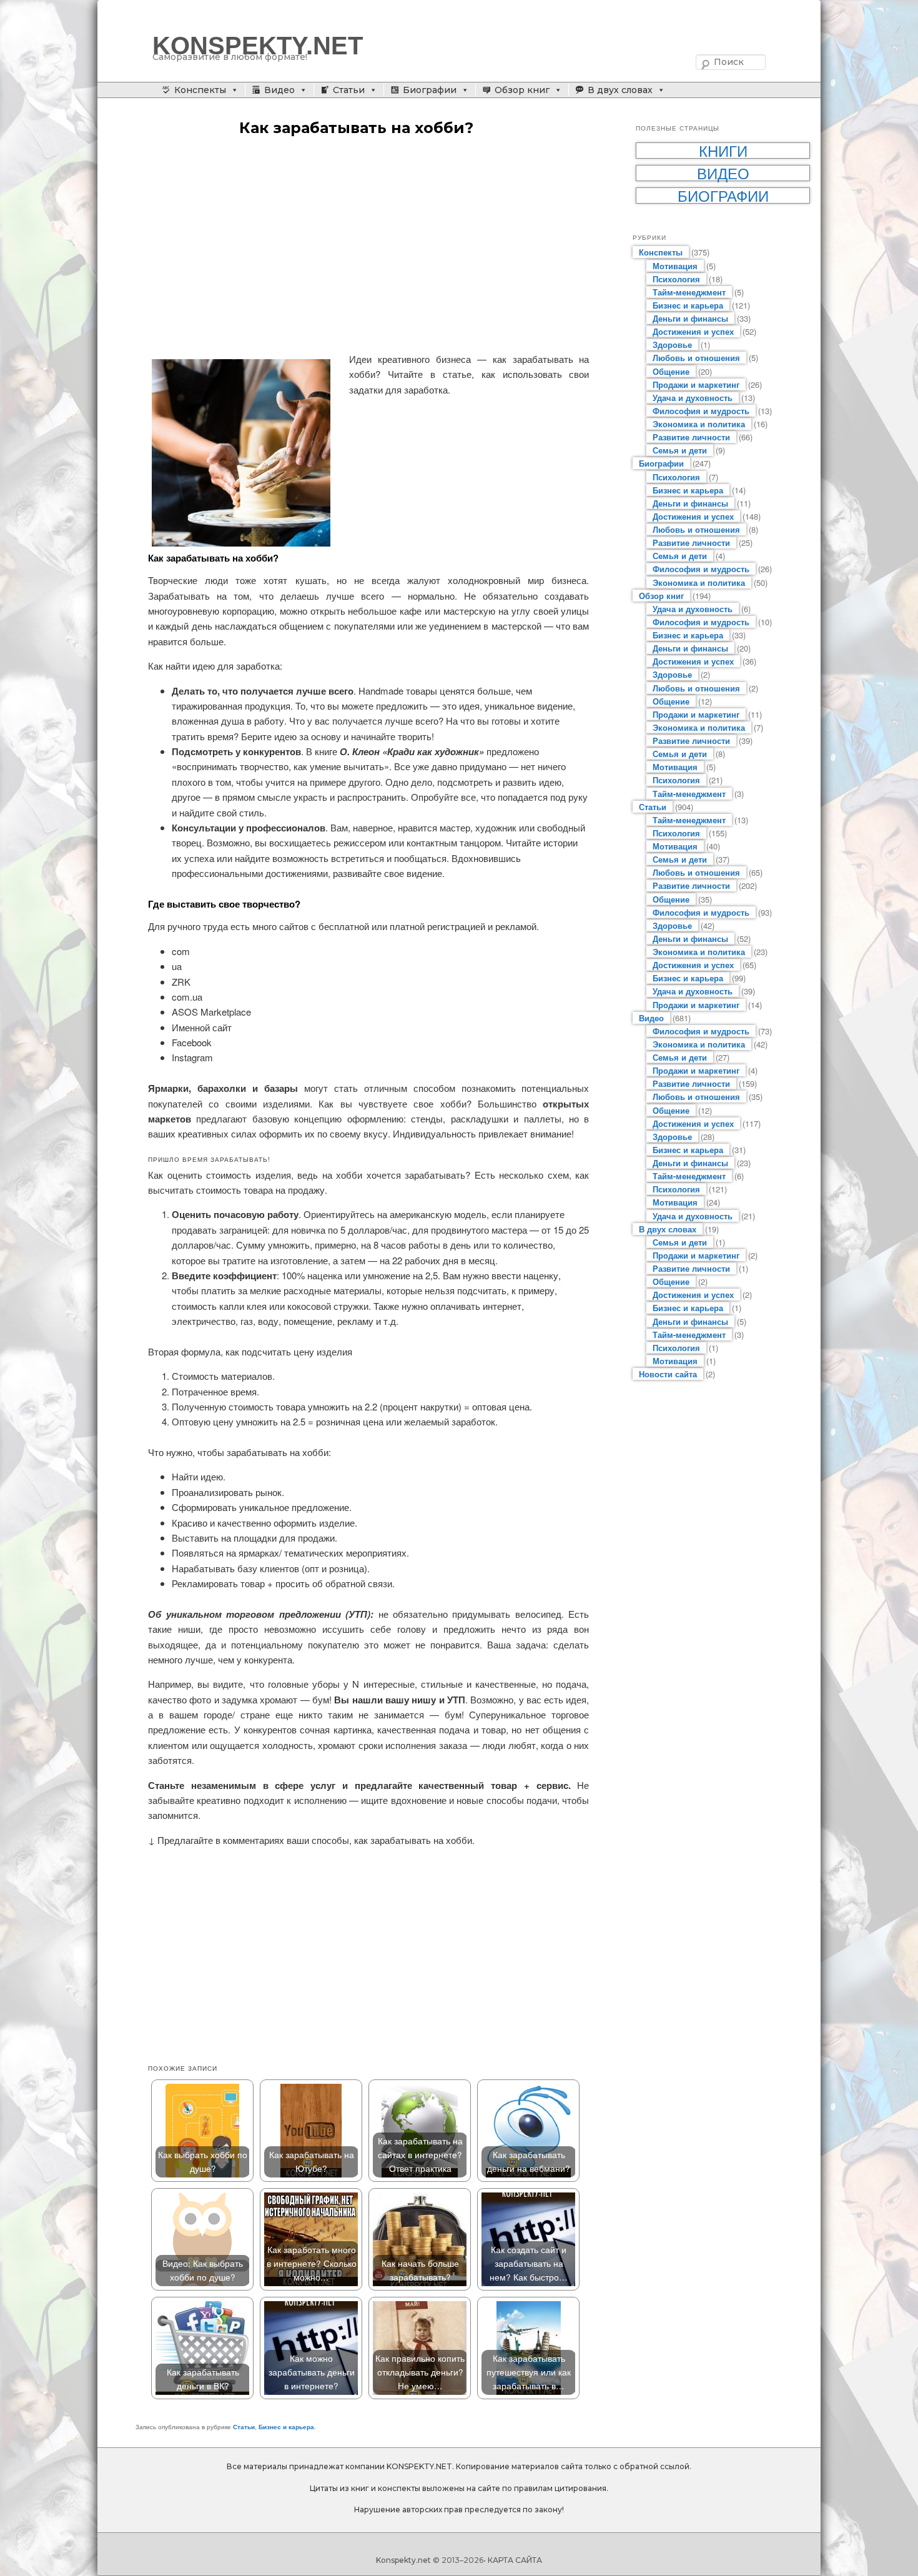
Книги (723, 151)
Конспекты (200, 90)
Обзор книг (522, 90)
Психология (676, 279)
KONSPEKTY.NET (258, 46)
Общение (671, 371)
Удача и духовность (693, 398)
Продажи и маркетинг (696, 384)
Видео (279, 90)
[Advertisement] (368, 245)
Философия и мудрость (701, 411)
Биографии (430, 90)
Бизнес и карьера (286, 2427)
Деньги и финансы (690, 318)
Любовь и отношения (696, 358)
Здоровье (672, 344)
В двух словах (620, 90)
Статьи (349, 90)
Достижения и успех (693, 331)
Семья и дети (680, 450)
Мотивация (675, 266)
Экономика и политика (699, 424)
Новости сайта (668, 1374)
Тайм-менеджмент (689, 292)
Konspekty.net (403, 2560)
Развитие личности (691, 437)
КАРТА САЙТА (515, 2560)
